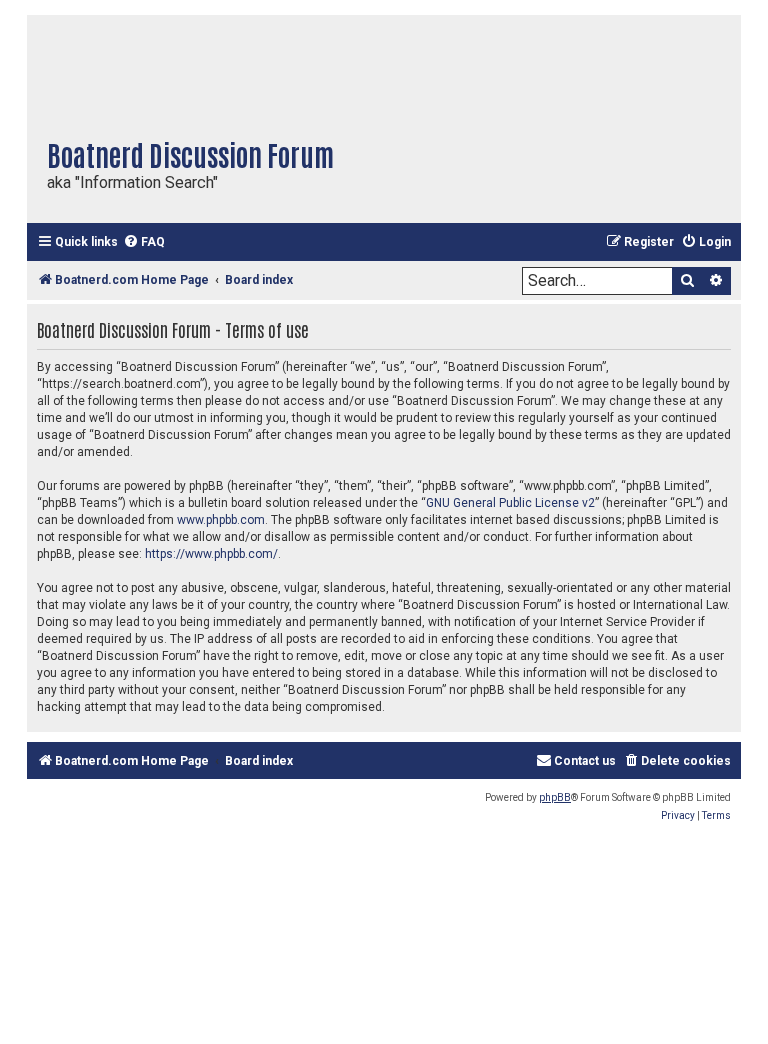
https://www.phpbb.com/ (211, 554)
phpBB (555, 797)
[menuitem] (144, 242)
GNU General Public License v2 (510, 503)
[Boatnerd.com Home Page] (247, 70)
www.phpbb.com (221, 520)
